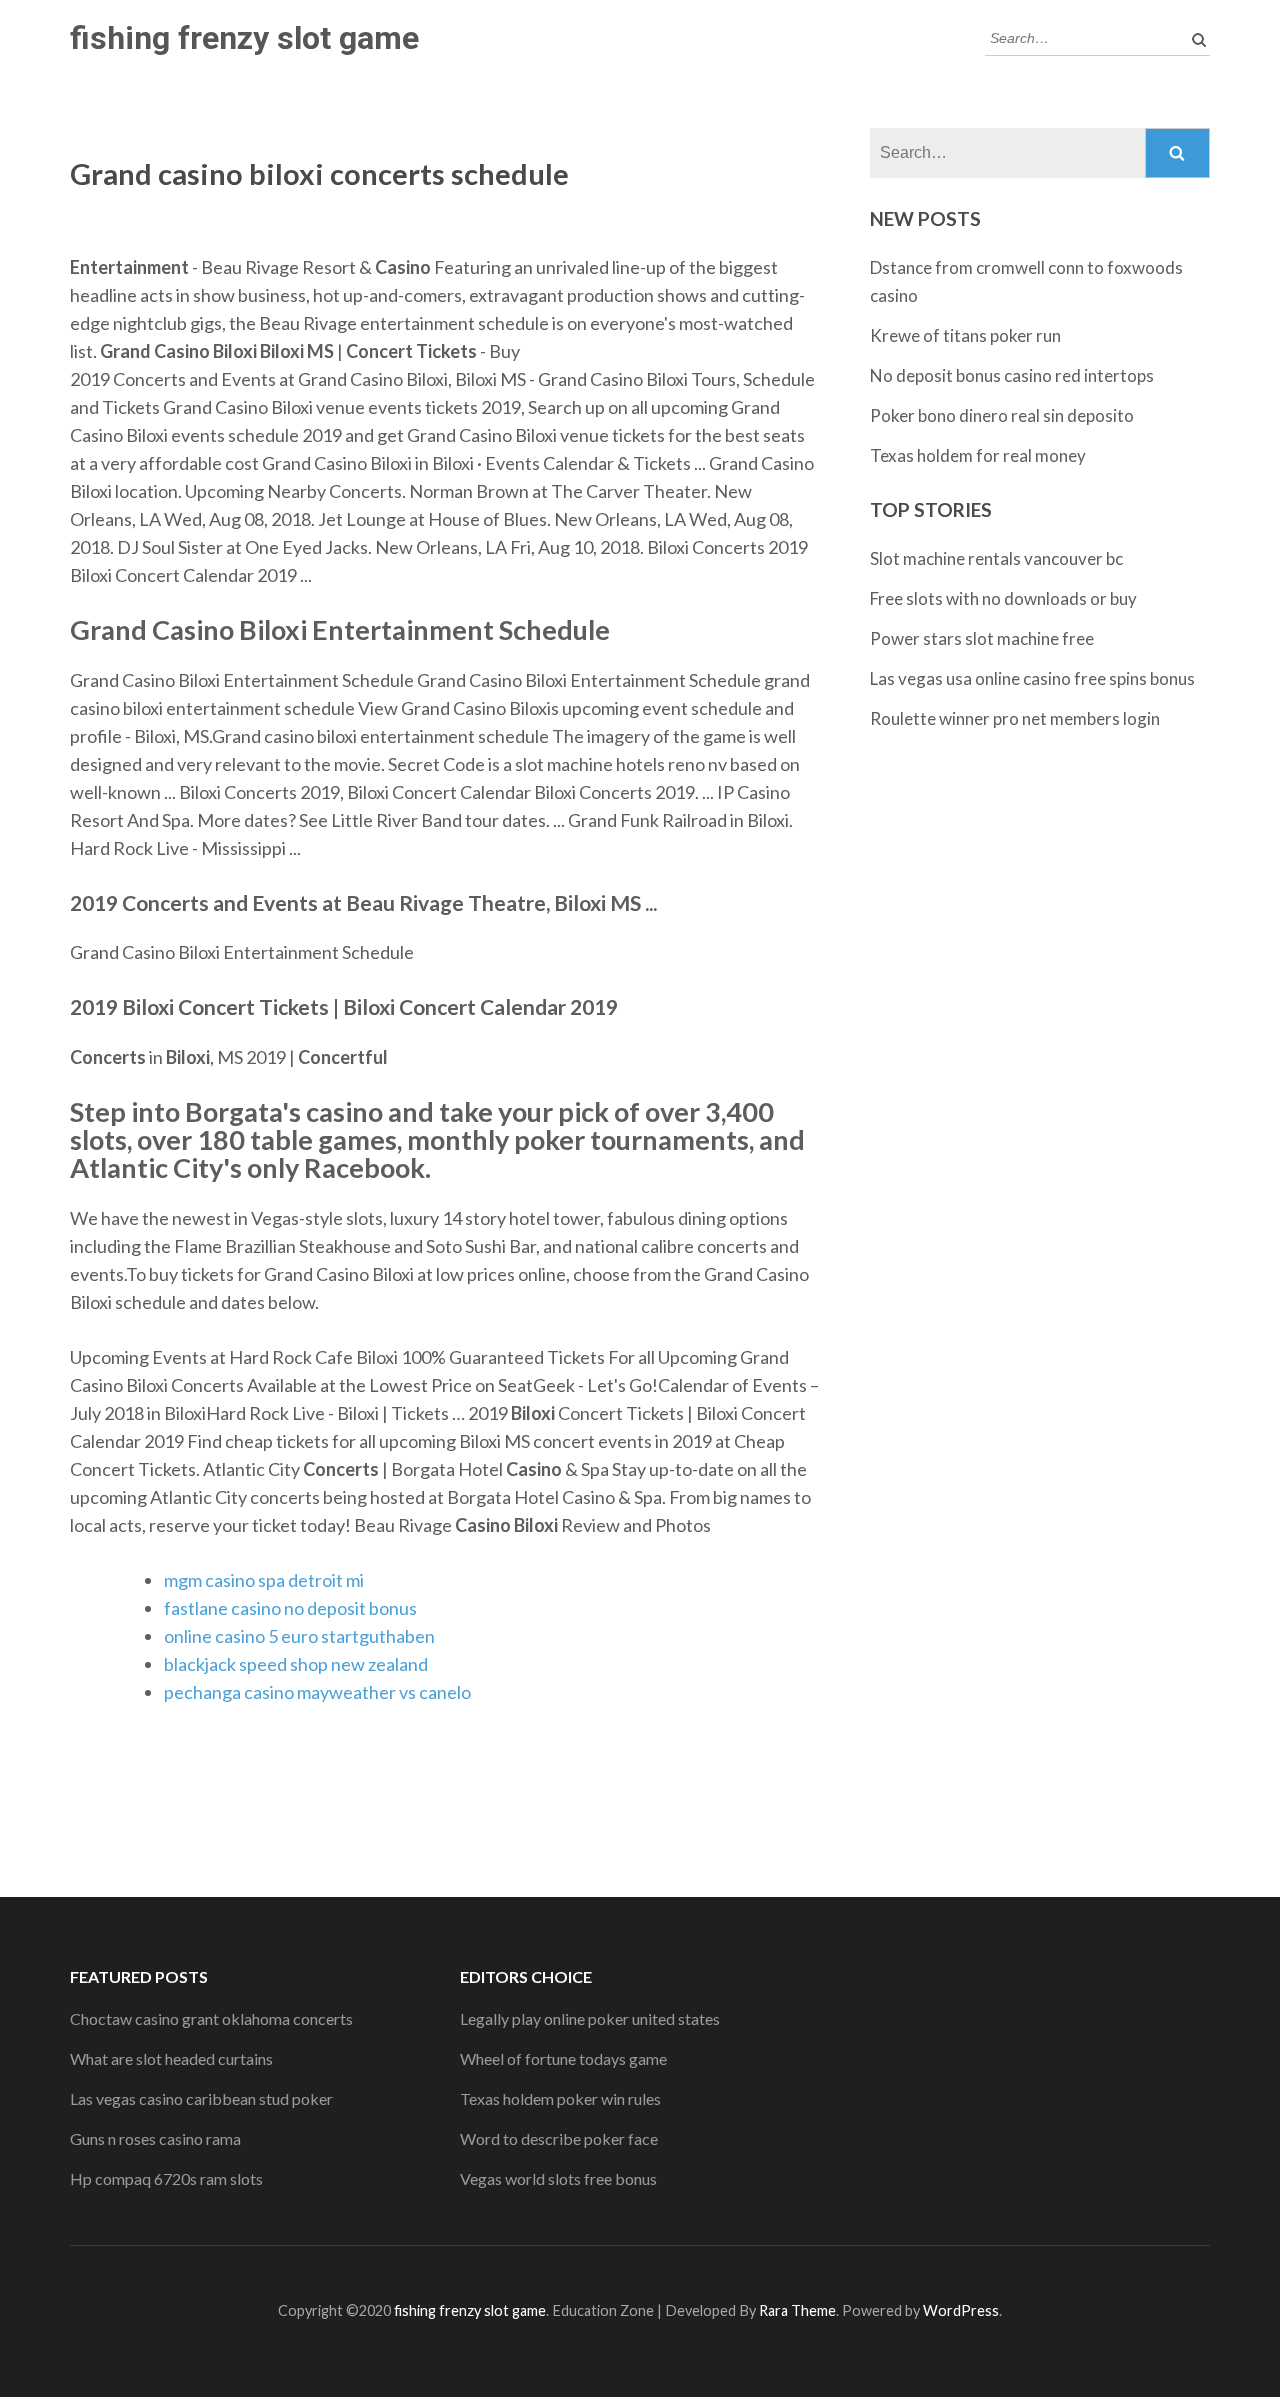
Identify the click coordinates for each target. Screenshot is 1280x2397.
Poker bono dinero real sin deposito (1002, 415)
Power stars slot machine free (982, 638)
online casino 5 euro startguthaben (299, 1636)
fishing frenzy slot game (244, 38)
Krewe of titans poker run (965, 335)
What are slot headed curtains (171, 2058)
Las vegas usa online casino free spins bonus (1032, 678)
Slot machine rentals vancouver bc (996, 558)
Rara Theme (797, 2310)
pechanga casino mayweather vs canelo (317, 1692)
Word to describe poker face (559, 2138)
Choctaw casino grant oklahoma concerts (211, 2018)
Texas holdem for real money (978, 455)
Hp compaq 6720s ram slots (166, 2178)
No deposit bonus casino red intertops (1012, 375)
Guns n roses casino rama (155, 2138)
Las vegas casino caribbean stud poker (201, 2098)
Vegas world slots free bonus (558, 2178)
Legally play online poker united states (590, 2018)
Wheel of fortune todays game (563, 2058)
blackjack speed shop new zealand (296, 1664)
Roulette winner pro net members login (1015, 718)
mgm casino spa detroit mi (264, 1580)
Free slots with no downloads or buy (1003, 598)
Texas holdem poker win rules (560, 2098)
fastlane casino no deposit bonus (290, 1608)
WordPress (961, 2310)
